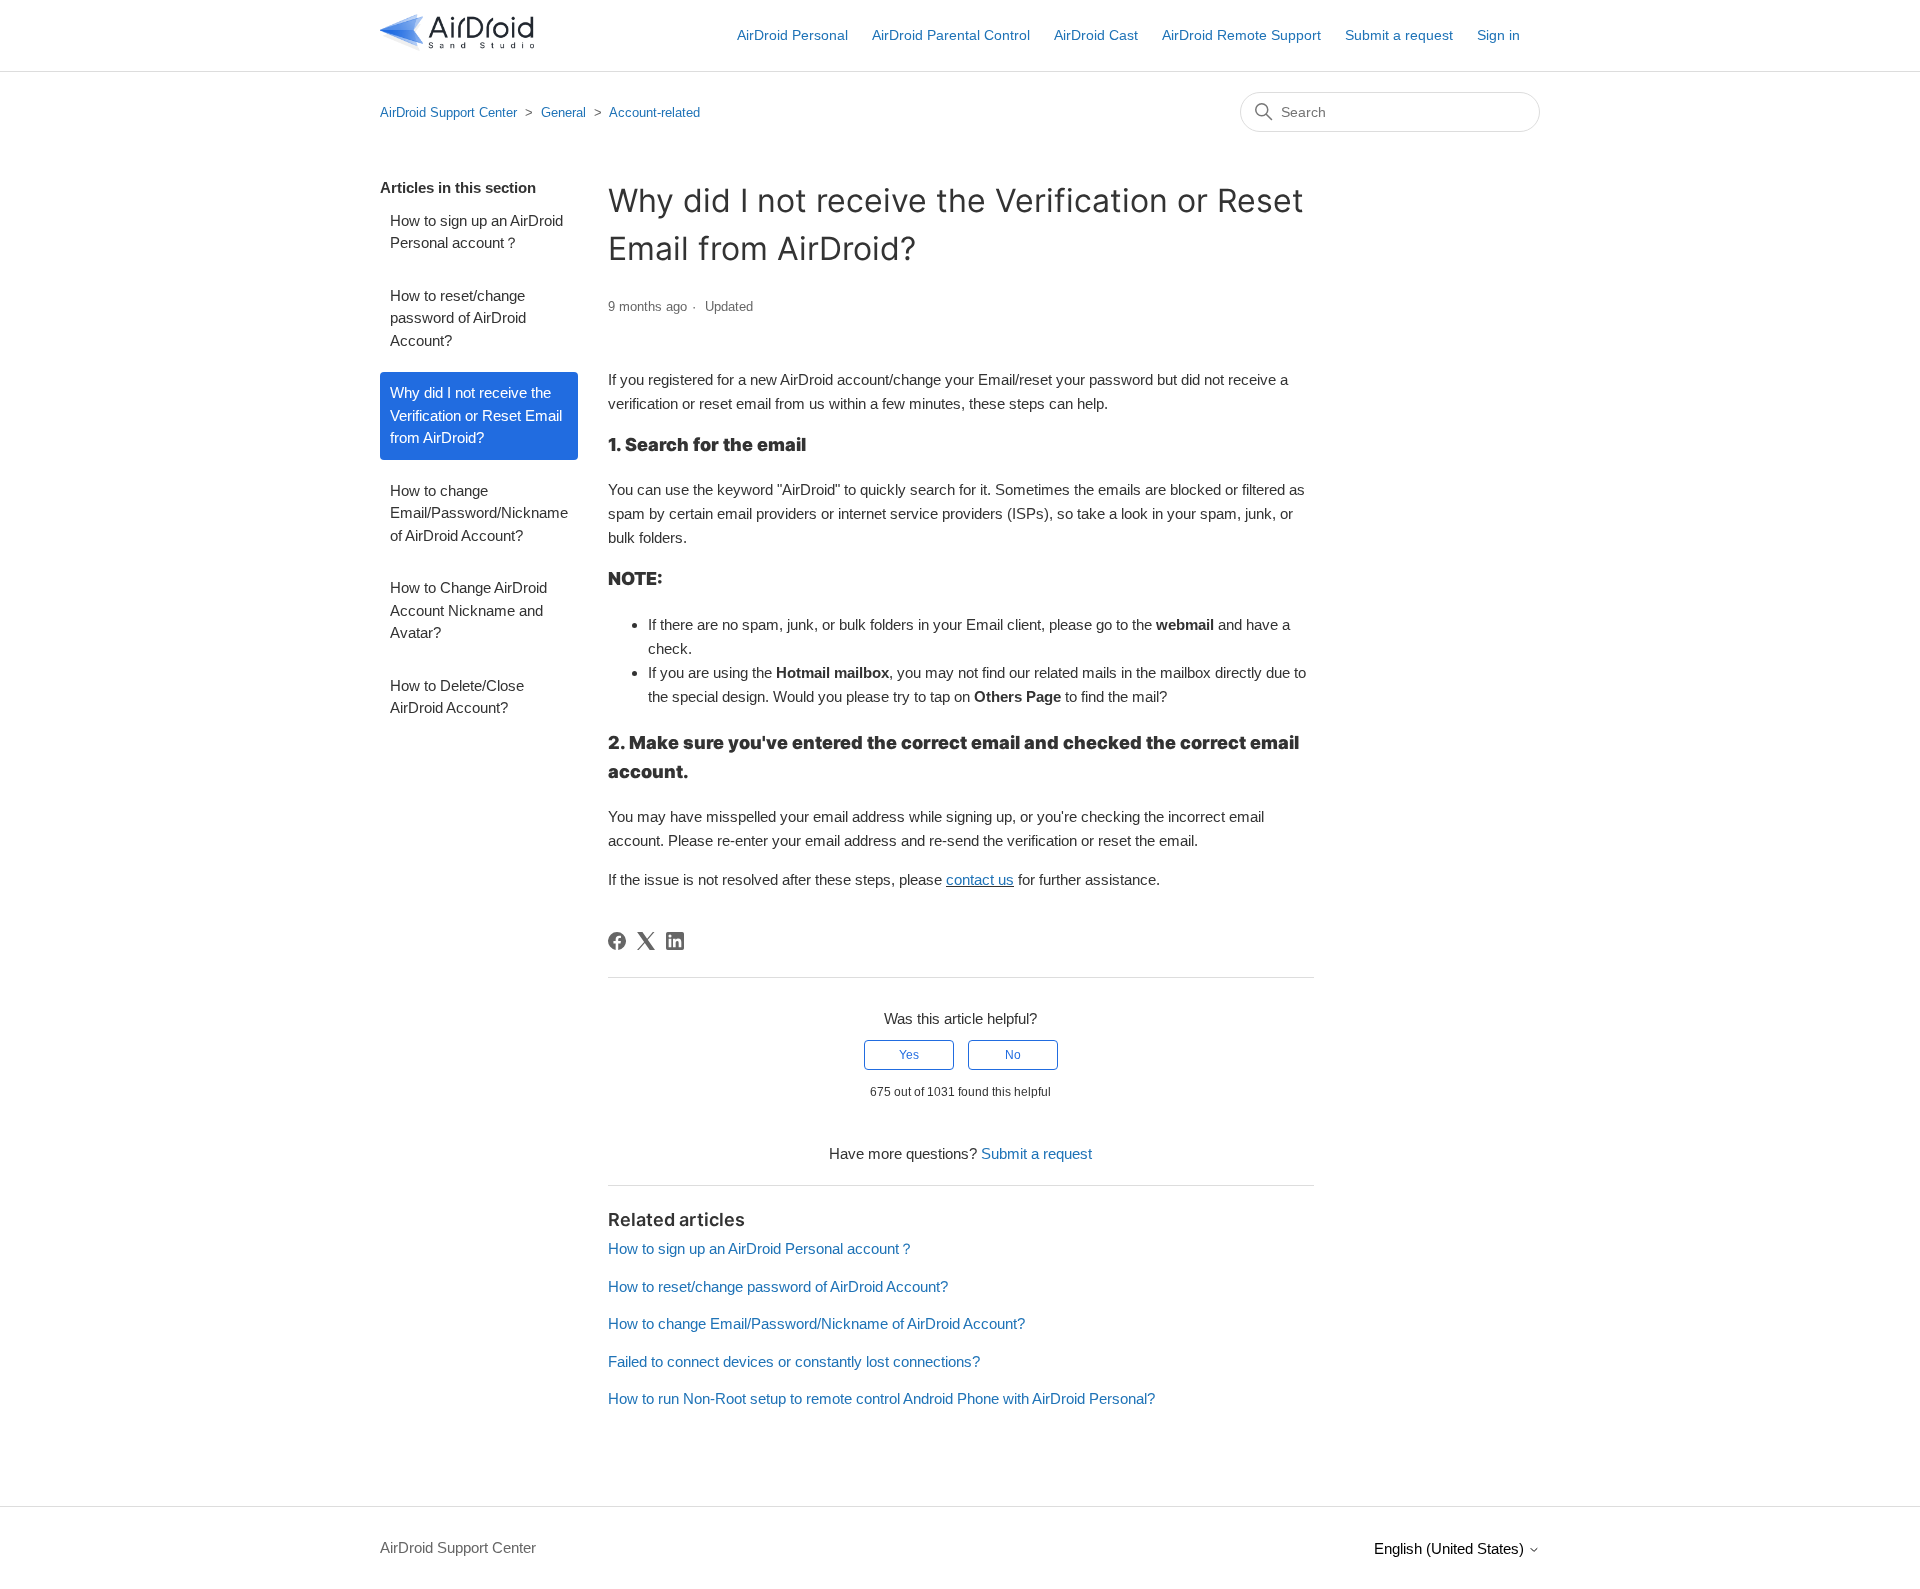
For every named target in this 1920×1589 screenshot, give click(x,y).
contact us (980, 879)
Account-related (654, 112)
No (1013, 1055)
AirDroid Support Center (448, 112)
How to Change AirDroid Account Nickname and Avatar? (468, 610)
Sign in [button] (1498, 35)
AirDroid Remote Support (1241, 35)
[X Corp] (646, 941)
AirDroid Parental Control (951, 35)
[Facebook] (617, 941)
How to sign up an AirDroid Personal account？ (476, 232)
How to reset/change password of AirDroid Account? (458, 318)
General (563, 112)
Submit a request (1399, 35)
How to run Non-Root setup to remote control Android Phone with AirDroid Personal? (881, 1398)
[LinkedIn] (675, 941)
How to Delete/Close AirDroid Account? (457, 697)
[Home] (457, 45)
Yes (909, 1055)
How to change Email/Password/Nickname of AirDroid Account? (479, 513)
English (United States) (1451, 1548)
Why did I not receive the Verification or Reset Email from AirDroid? (476, 415)
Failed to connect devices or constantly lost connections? (794, 1361)
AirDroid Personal (792, 35)
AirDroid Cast (1096, 35)
